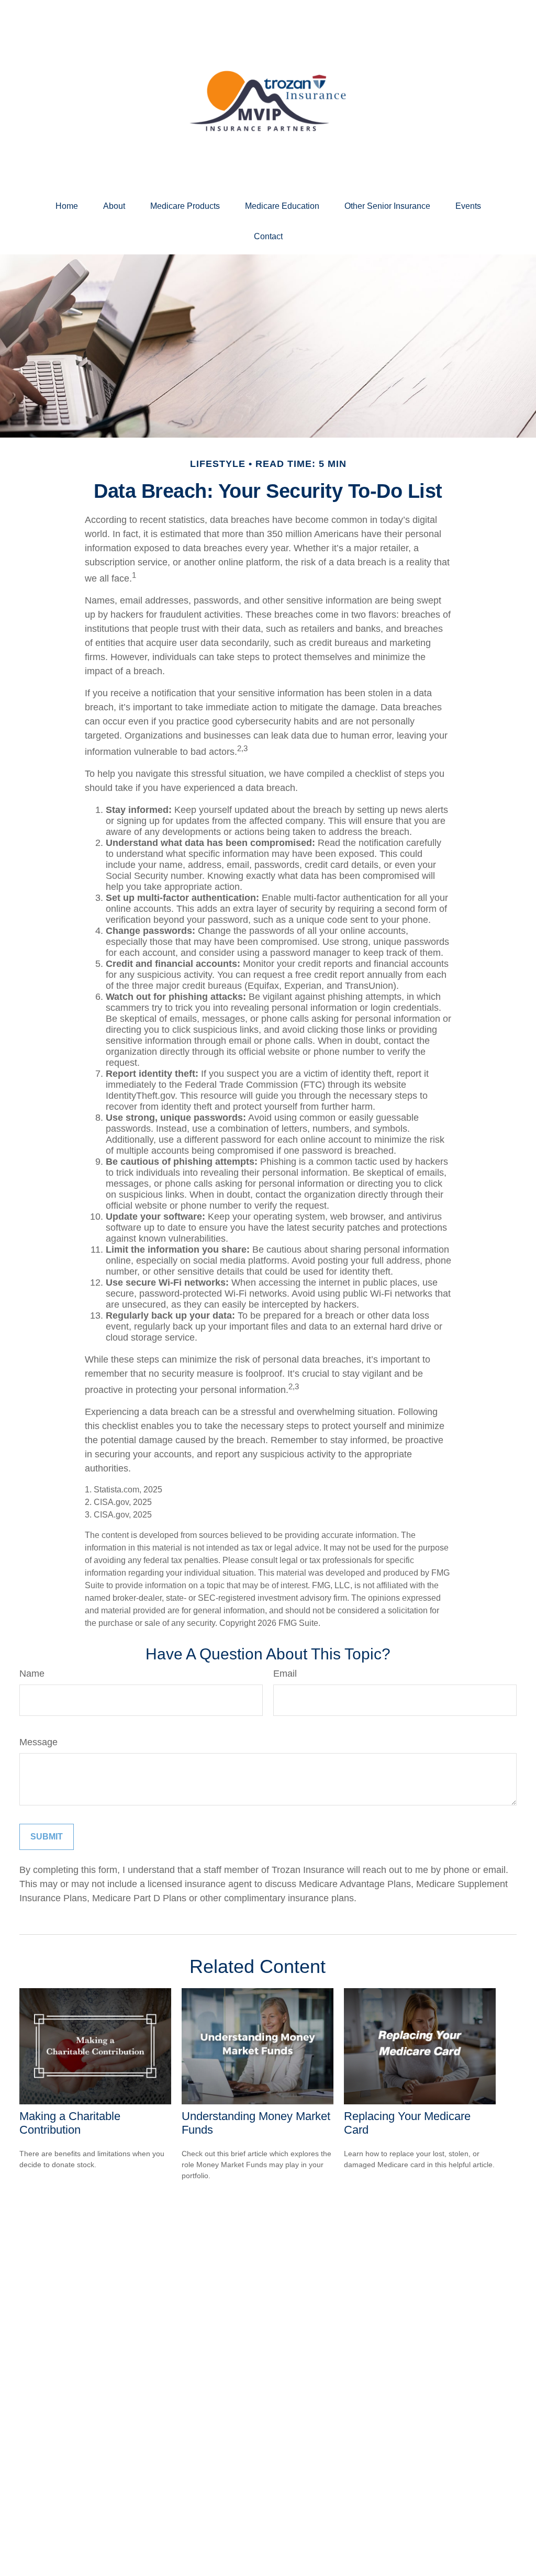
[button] (67, 206)
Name (32, 1674)
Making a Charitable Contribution (70, 2123)
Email (285, 1674)
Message (38, 1742)
